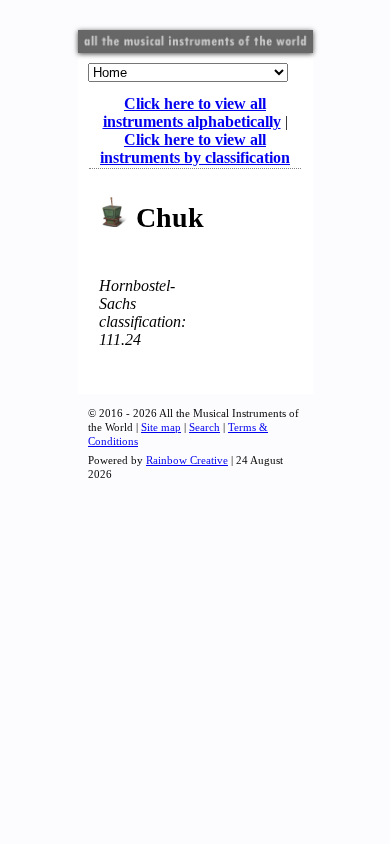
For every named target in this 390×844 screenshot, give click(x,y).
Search (204, 427)
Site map (161, 427)
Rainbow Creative (187, 460)
